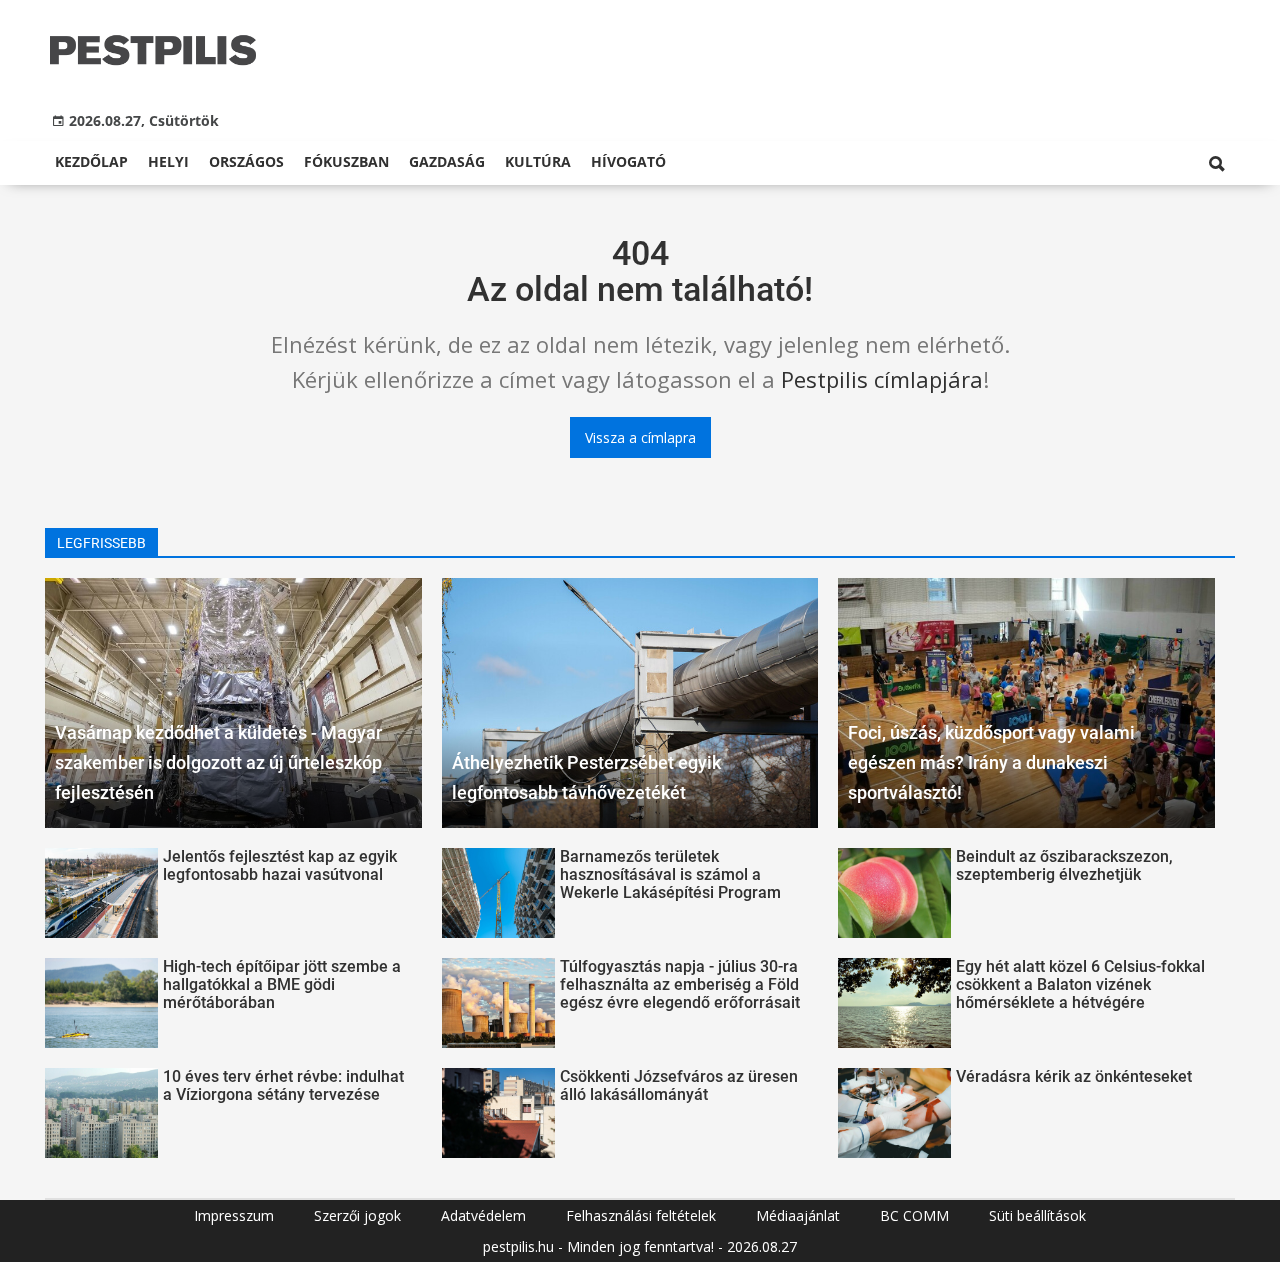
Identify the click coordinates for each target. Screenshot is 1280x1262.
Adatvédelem (483, 1215)
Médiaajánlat (798, 1215)
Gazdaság (447, 161)
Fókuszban (346, 161)
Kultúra (538, 161)
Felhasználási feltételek (641, 1215)
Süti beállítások (1037, 1215)
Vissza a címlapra (640, 437)
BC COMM (914, 1215)
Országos (246, 161)
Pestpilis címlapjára (882, 379)
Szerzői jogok (357, 1215)
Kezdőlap (91, 161)
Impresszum (234, 1215)
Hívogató (628, 161)
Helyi (168, 161)
